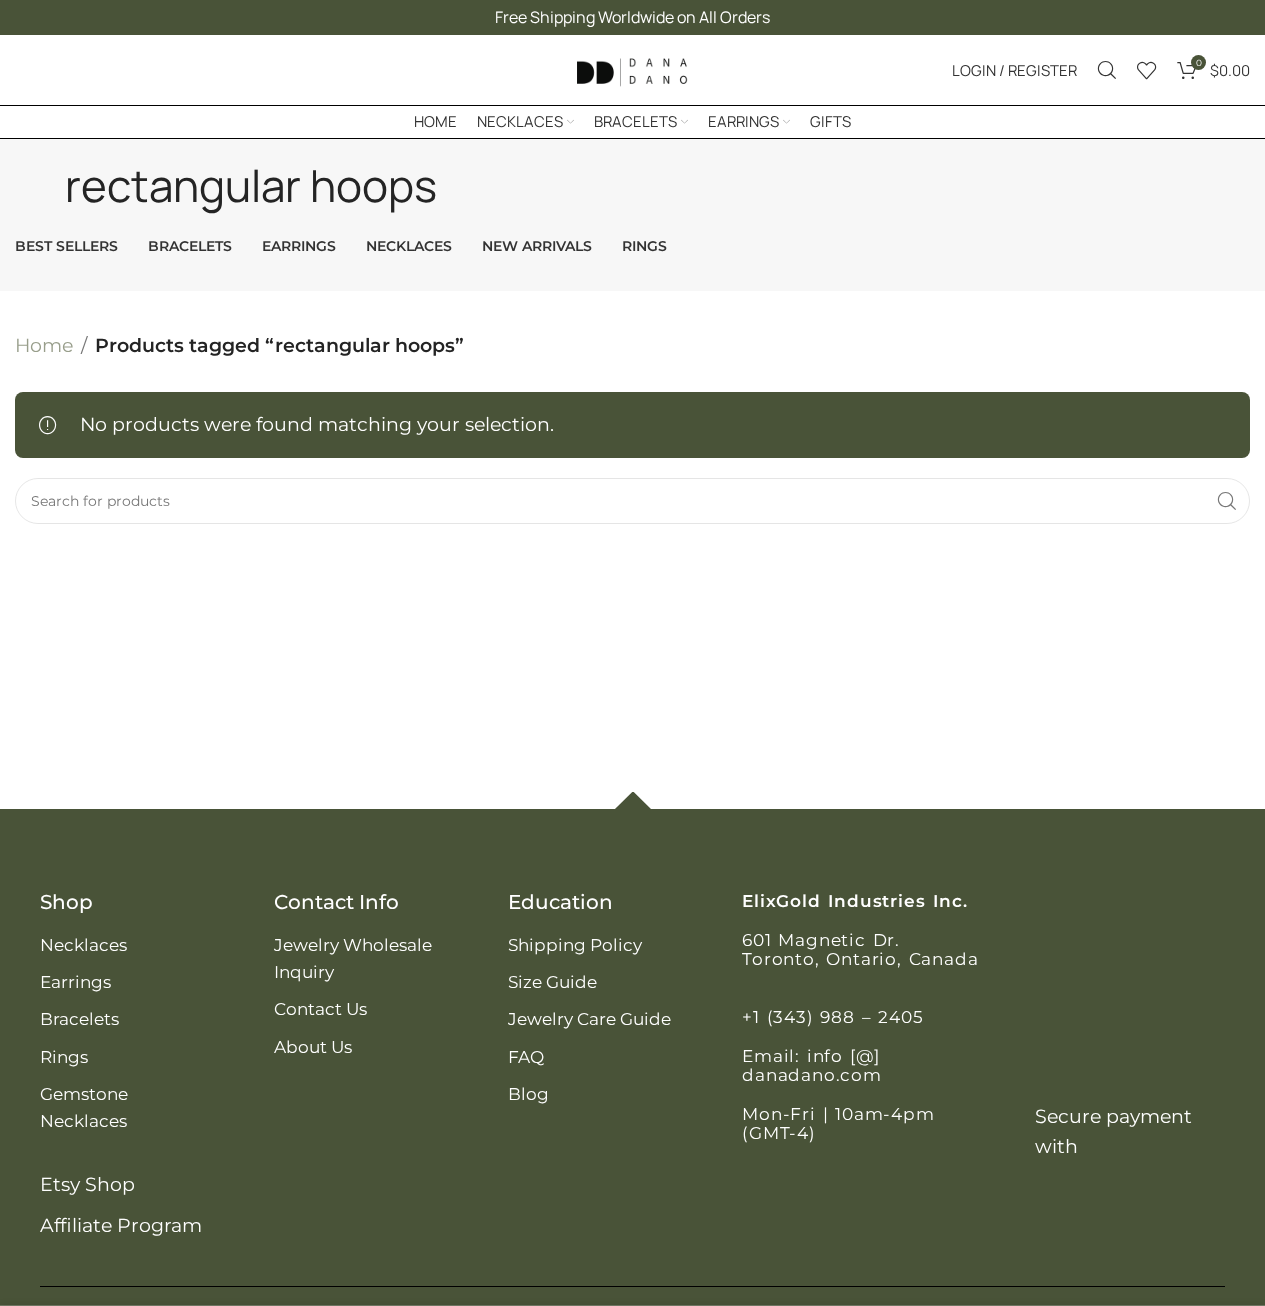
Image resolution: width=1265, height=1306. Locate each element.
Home (44, 345)
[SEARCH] (1227, 501)
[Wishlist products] (1147, 70)
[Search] (1107, 70)
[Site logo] (633, 68)
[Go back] (40, 185)
